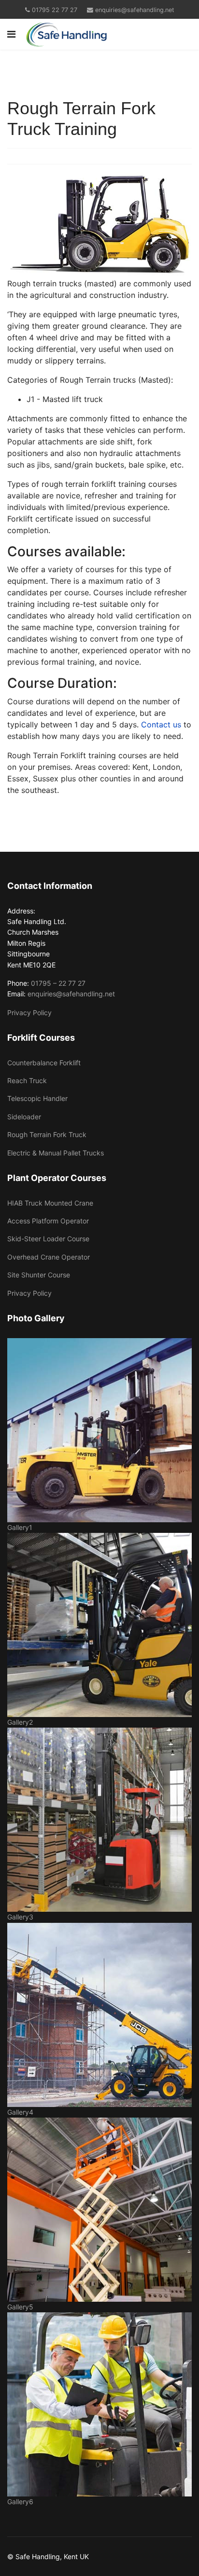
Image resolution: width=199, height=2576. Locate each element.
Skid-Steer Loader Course (48, 1239)
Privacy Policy (29, 1013)
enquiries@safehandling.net (135, 10)
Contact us (161, 724)
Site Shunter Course (39, 1275)
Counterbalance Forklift (44, 1063)
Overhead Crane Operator (49, 1257)
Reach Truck (27, 1080)
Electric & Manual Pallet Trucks (56, 1153)
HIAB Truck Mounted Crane (50, 1203)
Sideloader (24, 1117)
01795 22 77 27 (55, 10)
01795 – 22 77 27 (58, 983)
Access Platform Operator (48, 1221)
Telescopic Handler (37, 1098)
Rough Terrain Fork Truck (47, 1134)
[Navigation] (11, 34)
